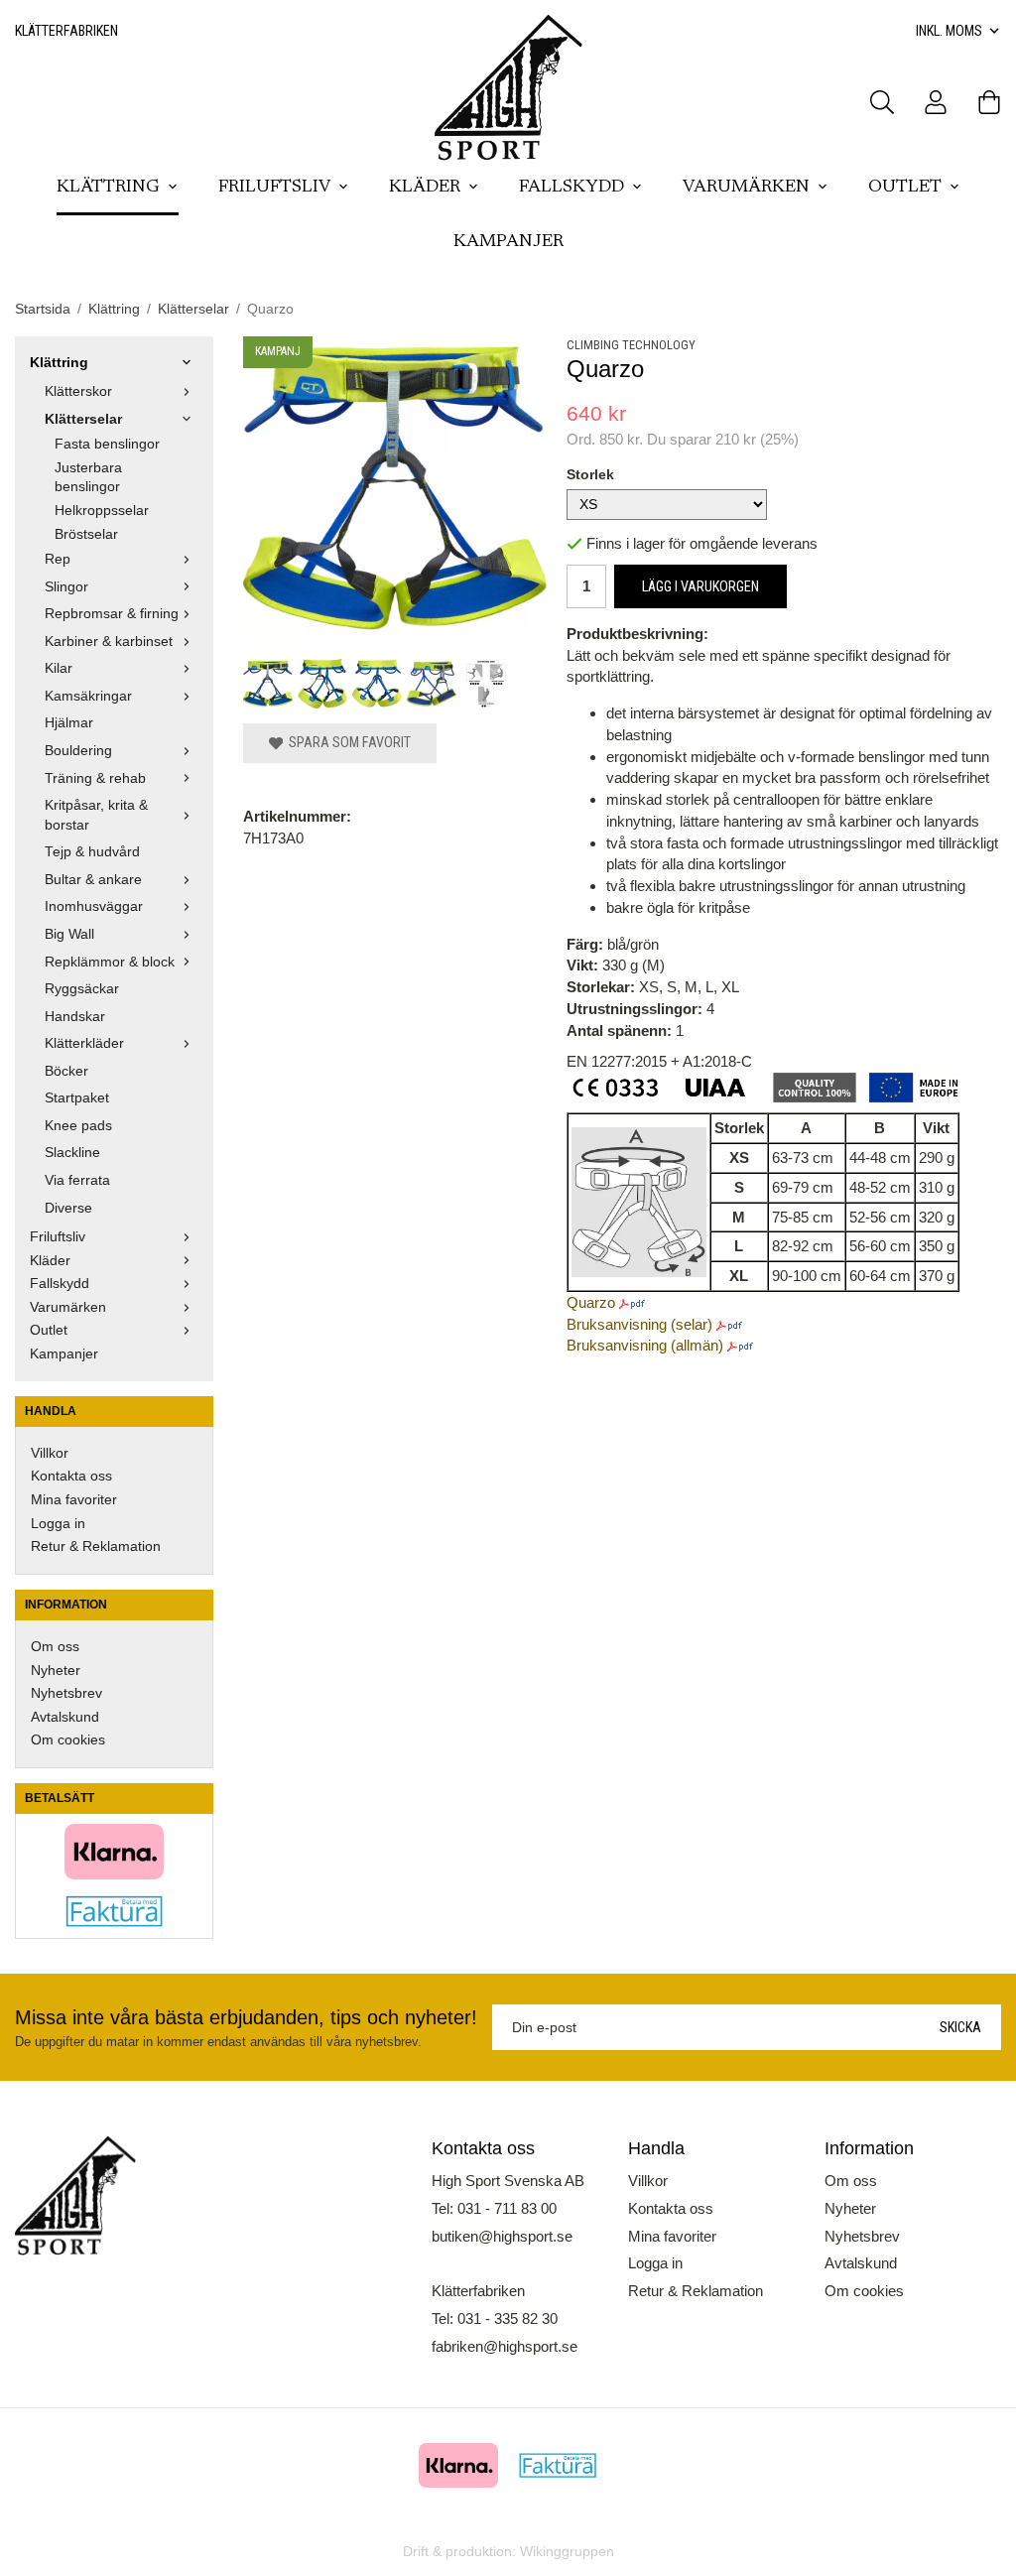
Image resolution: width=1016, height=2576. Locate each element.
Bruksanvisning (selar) (639, 1324)
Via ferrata (77, 1180)
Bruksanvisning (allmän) (645, 1345)
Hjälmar (69, 723)
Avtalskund (65, 1717)
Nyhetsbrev (66, 1693)
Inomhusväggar (94, 906)
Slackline (72, 1153)
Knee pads (78, 1126)
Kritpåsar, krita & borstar (96, 815)
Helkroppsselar (102, 511)
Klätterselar (83, 419)
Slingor (66, 587)
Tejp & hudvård (92, 852)
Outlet (905, 188)
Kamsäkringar (88, 696)
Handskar (75, 1017)
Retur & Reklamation (96, 1546)
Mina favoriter (74, 1500)
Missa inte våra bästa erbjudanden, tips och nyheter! (246, 2017)
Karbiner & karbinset (109, 642)
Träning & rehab (95, 778)
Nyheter (56, 1671)
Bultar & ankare (93, 880)
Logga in (58, 1524)
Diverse (68, 1208)
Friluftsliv (274, 188)
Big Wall (69, 934)
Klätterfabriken (66, 31)
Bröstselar (86, 534)
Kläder (425, 188)
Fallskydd (571, 188)
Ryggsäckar (82, 989)
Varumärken (746, 188)
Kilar (59, 668)
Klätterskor (78, 391)
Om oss (55, 1647)
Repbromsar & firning (112, 614)
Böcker (66, 1071)
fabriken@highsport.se (505, 2346)
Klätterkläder (84, 1043)
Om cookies (68, 1740)
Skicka (960, 2027)
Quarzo (591, 1302)
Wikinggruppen (567, 2552)
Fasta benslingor (107, 444)
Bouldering (78, 751)
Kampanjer (508, 242)
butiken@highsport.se (502, 2236)
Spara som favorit (347, 742)
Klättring (108, 188)
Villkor (50, 1453)
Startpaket (77, 1098)
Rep (58, 559)
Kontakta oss (71, 1476)
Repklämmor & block (110, 962)
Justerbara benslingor (88, 478)
